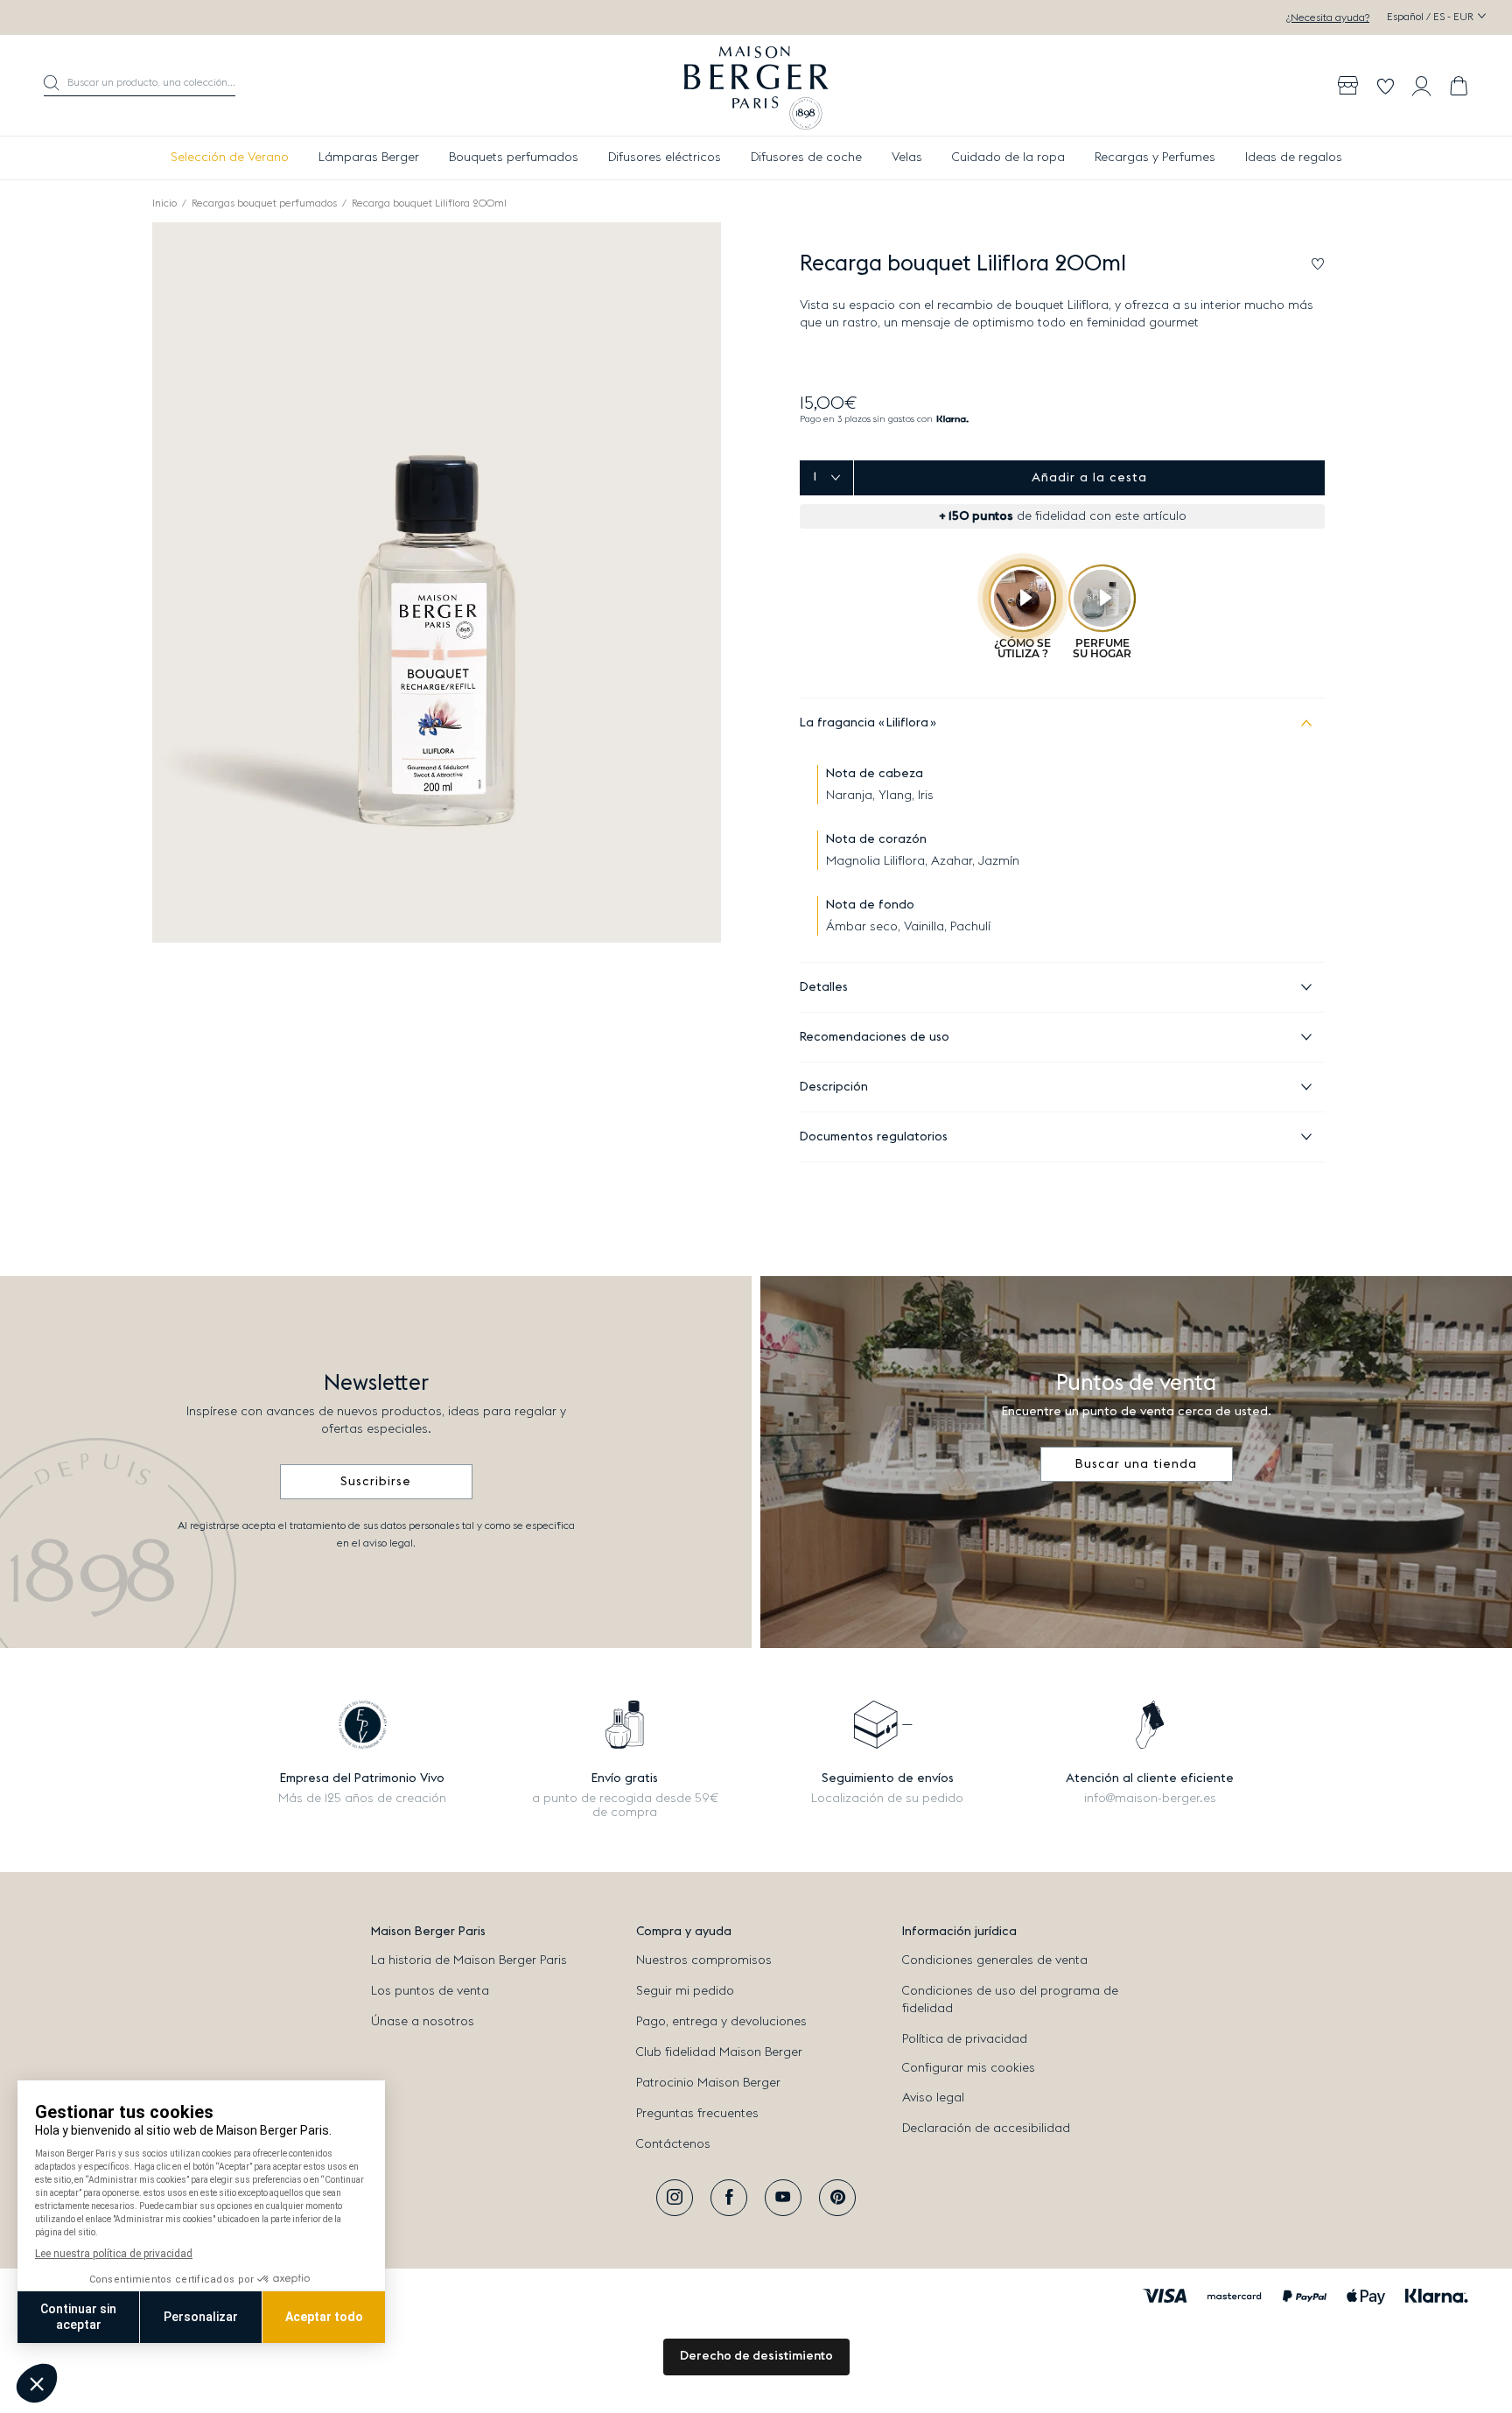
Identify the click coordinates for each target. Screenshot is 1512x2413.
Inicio (164, 203)
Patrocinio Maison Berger (708, 2083)
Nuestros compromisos (704, 1961)
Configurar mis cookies (969, 2068)
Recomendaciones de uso (875, 1037)
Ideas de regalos (1294, 158)
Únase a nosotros (423, 2022)
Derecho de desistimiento (756, 2356)
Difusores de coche (806, 158)
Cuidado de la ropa (1008, 158)
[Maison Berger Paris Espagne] (756, 86)
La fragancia (864, 723)
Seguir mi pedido (685, 1991)
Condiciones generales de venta (995, 1961)
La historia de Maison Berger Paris (469, 1961)
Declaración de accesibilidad (986, 2129)
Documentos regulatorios (874, 1137)
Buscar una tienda (1136, 1464)
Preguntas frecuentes (697, 2114)
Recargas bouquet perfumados (264, 203)
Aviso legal (933, 2098)
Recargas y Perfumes (1155, 158)
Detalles (824, 987)
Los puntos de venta (430, 1991)
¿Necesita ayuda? (1328, 18)
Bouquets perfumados (514, 158)
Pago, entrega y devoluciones (721, 2022)
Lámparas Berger (369, 158)
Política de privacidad (965, 2039)
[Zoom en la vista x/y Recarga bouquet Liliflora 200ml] (437, 582)
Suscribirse (376, 1482)
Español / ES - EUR (1431, 17)
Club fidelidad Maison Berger (719, 2052)
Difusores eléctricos (665, 158)
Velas (907, 158)
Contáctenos (673, 2144)
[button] (140, 86)
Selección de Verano (230, 158)
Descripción (834, 1087)
